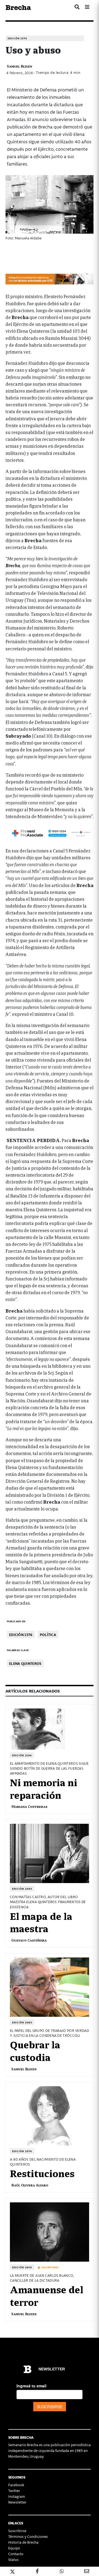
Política (48, 1634)
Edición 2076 (22, 2151)
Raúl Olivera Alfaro (30, 2185)
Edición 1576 (17, 38)
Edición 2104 (22, 1755)
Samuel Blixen (20, 66)
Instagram (17, 2496)
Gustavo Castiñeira (29, 1940)
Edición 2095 (22, 1889)
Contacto (16, 2554)
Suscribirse (17, 2531)
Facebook (16, 2485)
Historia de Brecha (23, 2542)
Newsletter (17, 2502)
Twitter (14, 2490)
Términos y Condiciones (28, 2536)
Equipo (14, 2548)
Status (13, 2559)
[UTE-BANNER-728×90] (50, 278)
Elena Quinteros (25, 1663)
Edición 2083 (22, 2022)
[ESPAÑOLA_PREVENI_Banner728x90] (50, 833)
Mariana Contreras (29, 1806)
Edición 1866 (22, 2267)
